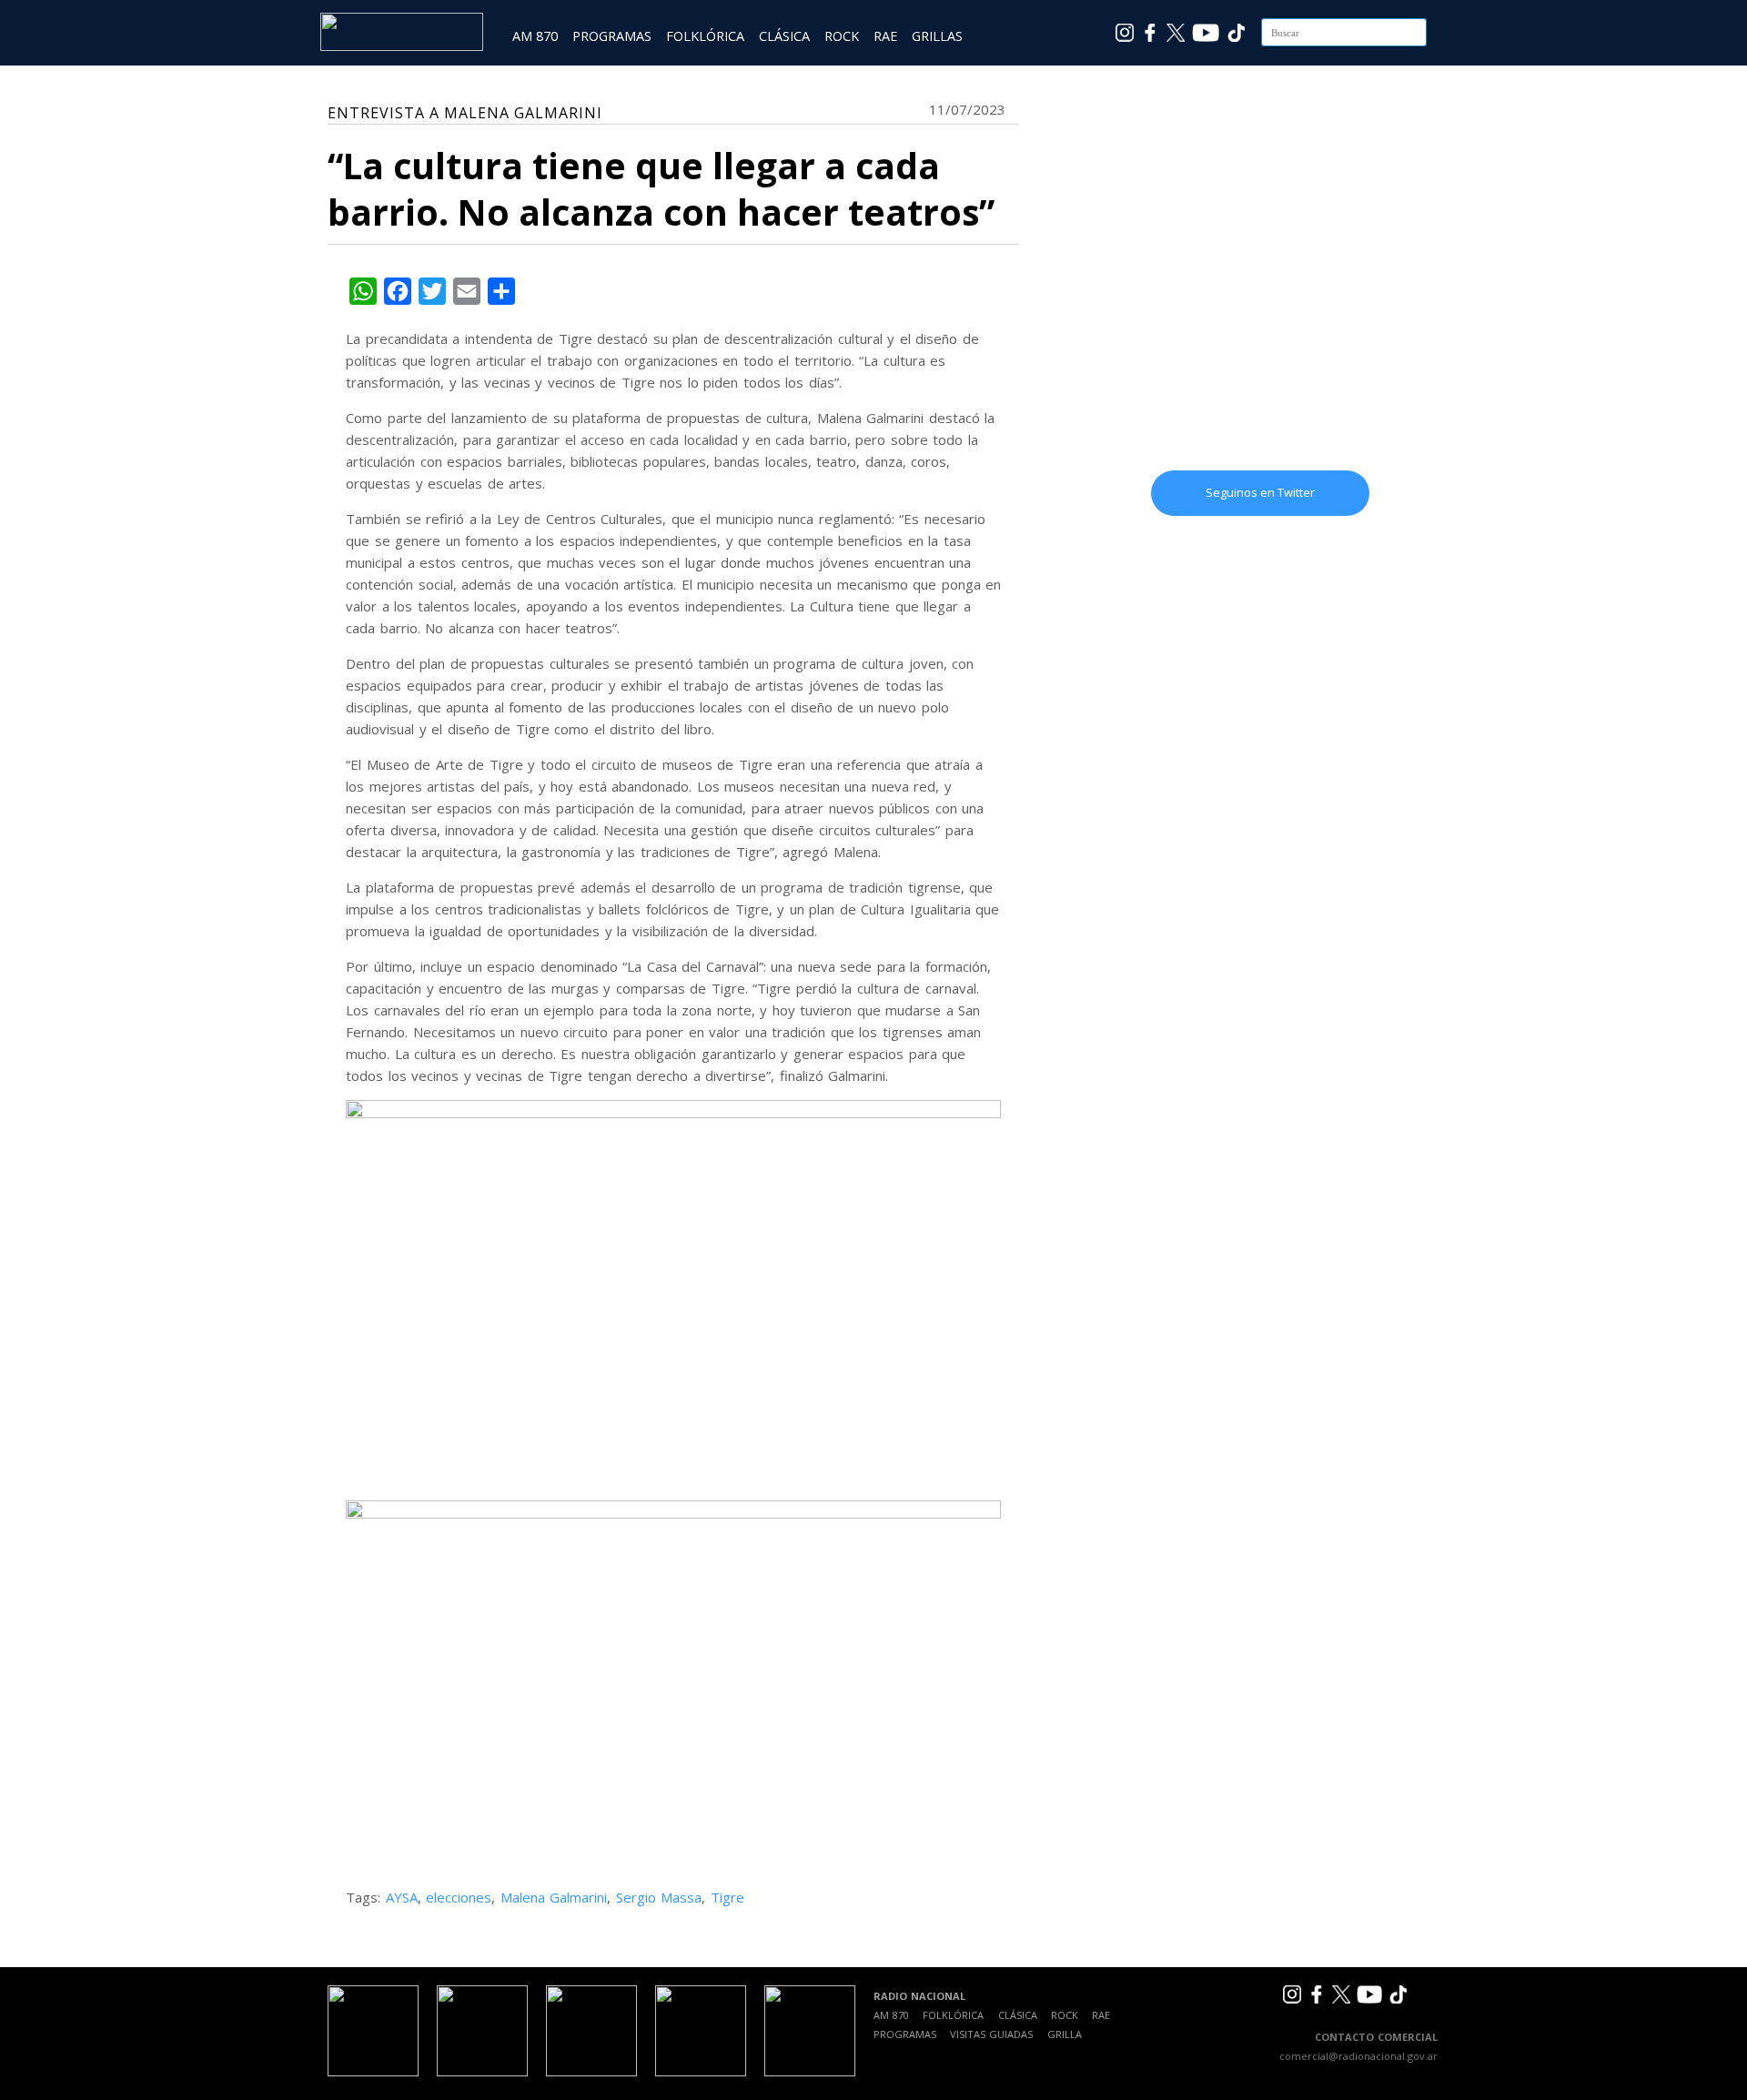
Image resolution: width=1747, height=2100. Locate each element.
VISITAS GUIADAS (991, 2034)
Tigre (727, 1897)
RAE (885, 36)
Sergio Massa (659, 1897)
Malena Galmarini (554, 1897)
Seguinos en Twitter (1260, 492)
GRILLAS (937, 36)
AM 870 (535, 36)
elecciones (459, 1897)
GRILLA (1065, 2034)
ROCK (842, 36)
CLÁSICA (784, 36)
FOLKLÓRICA (705, 36)
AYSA (402, 1897)
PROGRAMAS (612, 36)
